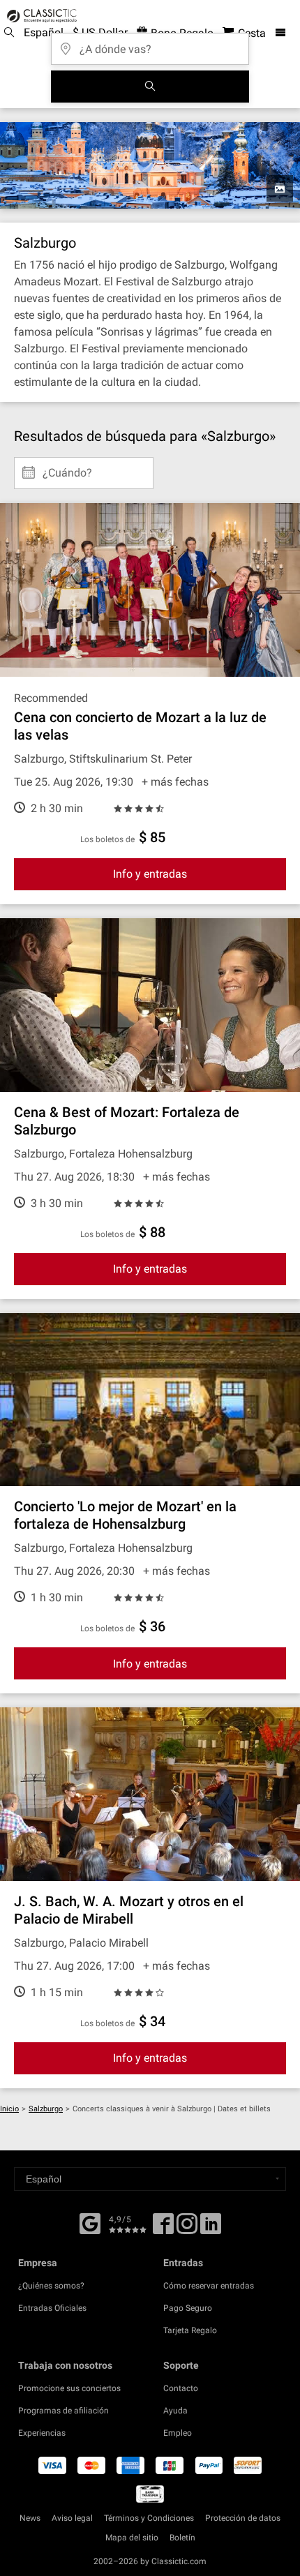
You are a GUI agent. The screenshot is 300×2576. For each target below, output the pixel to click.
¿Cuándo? (67, 467)
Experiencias (42, 2433)
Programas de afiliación (63, 2411)
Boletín (182, 2538)
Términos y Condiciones (149, 2518)
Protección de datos (243, 2518)
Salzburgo (46, 2109)
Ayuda (175, 2411)
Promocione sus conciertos (69, 2388)
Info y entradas (150, 874)
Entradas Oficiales (52, 2308)
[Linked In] (211, 2229)
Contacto (181, 2388)
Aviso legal (72, 2518)
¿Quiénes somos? (51, 2286)
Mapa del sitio (132, 2538)
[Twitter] (187, 2229)
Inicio (9, 2109)
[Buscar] (150, 87)
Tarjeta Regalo (190, 2330)
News (30, 2518)
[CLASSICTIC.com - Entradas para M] (40, 16)
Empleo (178, 2433)
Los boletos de (107, 839)
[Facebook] (90, 2222)
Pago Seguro (188, 2308)
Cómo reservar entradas (209, 2286)
